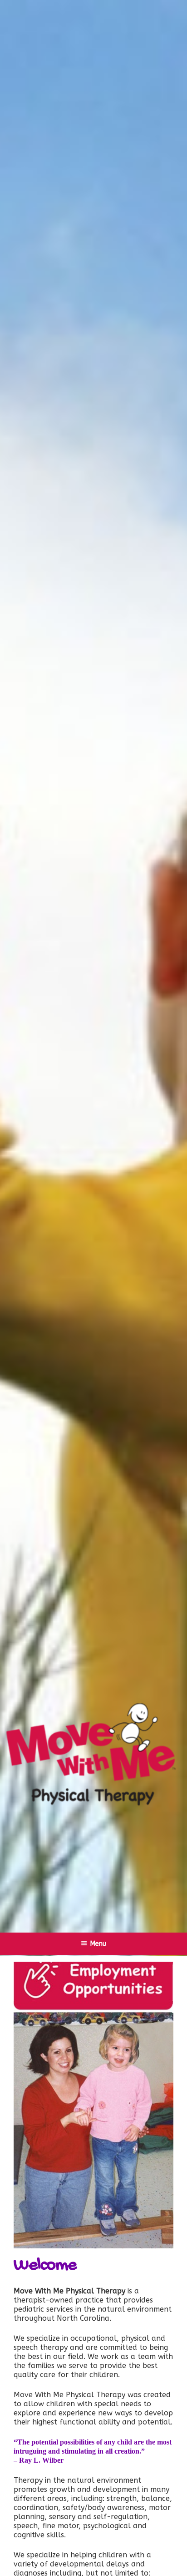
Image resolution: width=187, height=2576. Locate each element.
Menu (98, 1944)
